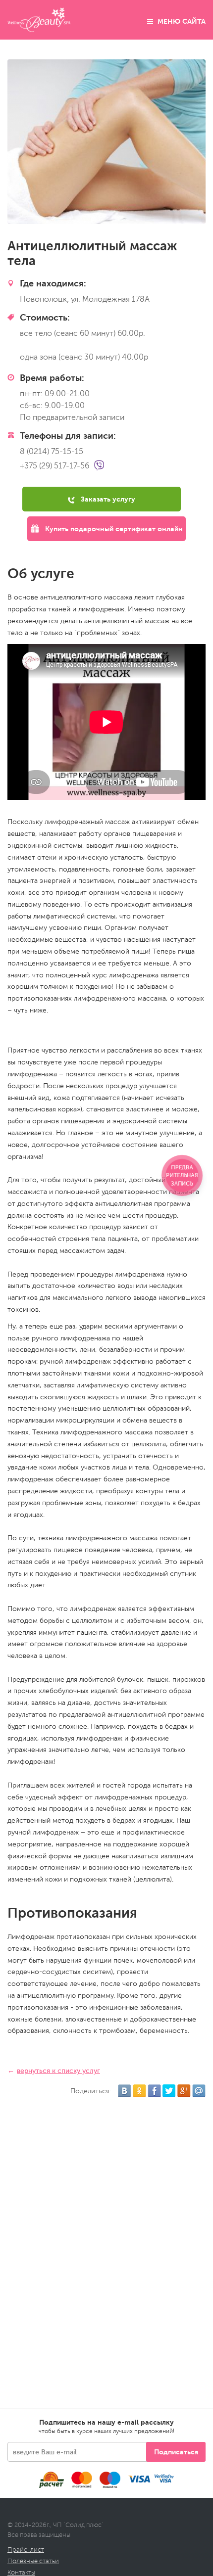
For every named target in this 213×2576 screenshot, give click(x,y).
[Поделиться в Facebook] (154, 2091)
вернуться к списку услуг (58, 2071)
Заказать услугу (107, 499)
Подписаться (176, 2452)
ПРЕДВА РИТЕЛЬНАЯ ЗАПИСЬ (182, 1175)
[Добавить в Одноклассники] (139, 2091)
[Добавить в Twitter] (169, 2091)
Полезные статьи (33, 2561)
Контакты (21, 2573)
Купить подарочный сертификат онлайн (113, 529)
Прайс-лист (26, 2550)
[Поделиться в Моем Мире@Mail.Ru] (199, 2091)
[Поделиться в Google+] (184, 2091)
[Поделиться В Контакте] (125, 2091)
